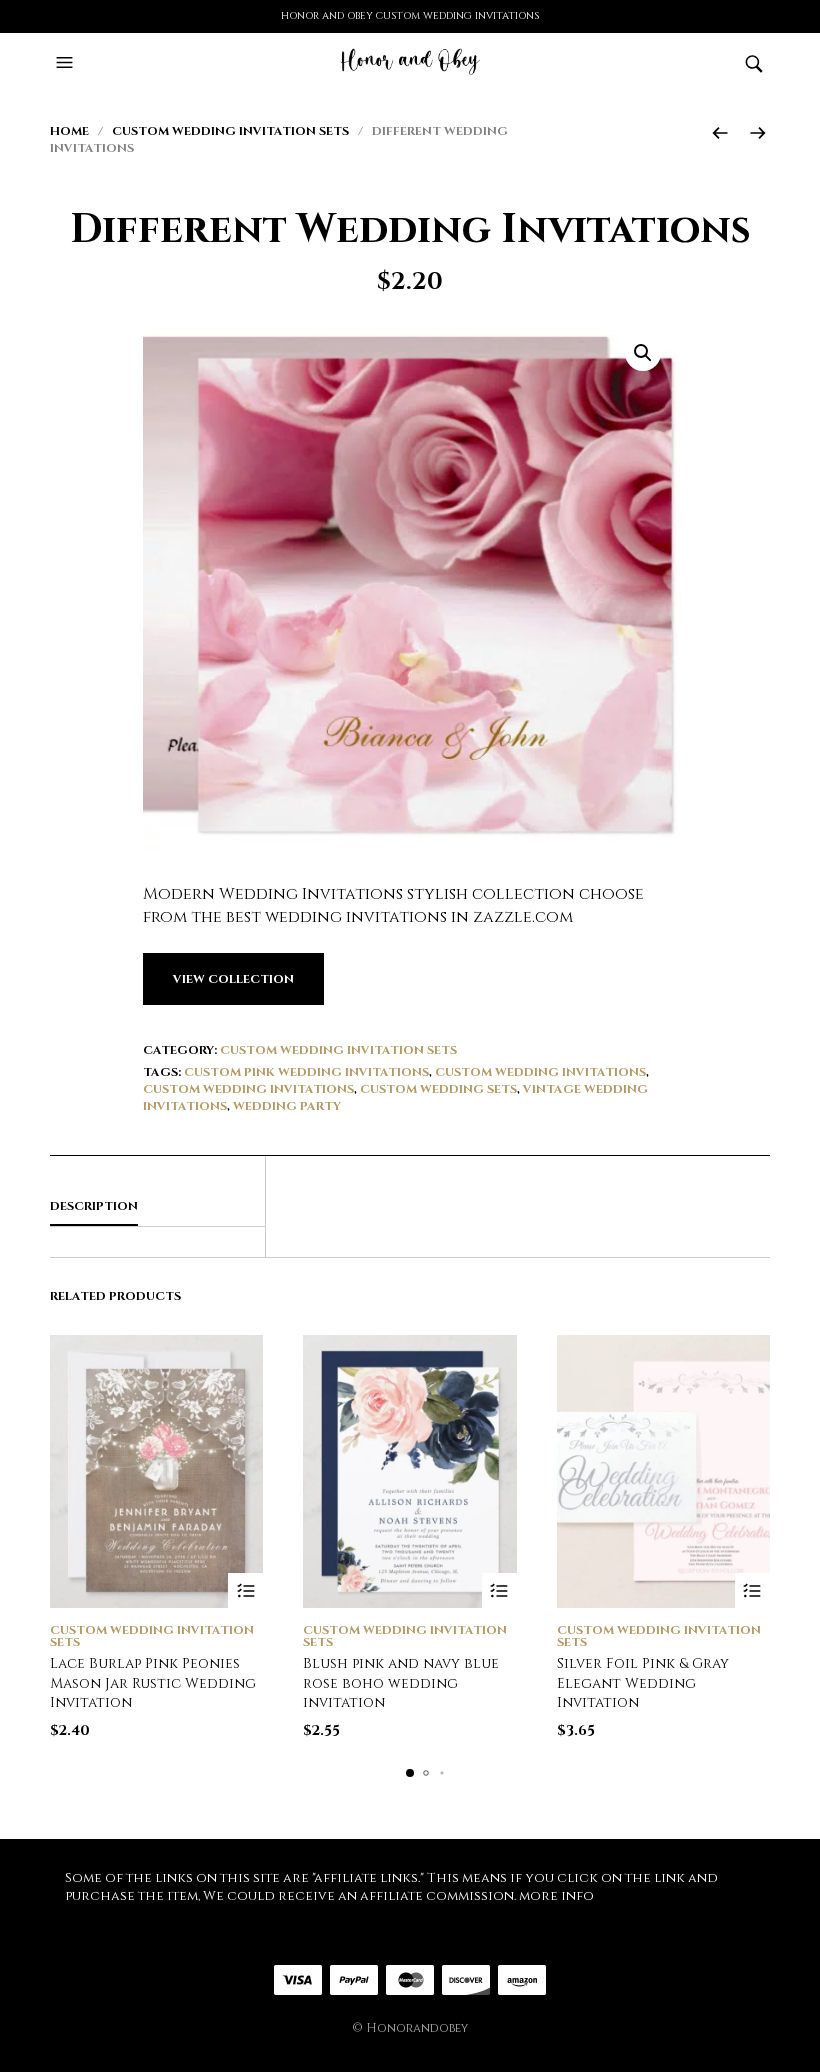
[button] (67, 63)
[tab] (157, 1207)
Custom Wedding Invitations (540, 1072)
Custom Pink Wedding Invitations (306, 1072)
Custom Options (245, 1590)
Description (94, 1206)
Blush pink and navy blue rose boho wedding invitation (401, 1683)
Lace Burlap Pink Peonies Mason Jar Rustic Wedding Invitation (153, 1683)
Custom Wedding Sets (438, 1089)
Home (69, 131)
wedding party (287, 1106)
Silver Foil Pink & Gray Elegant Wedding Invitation (643, 1683)
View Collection (233, 979)
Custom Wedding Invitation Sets (230, 131)
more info (556, 1896)
